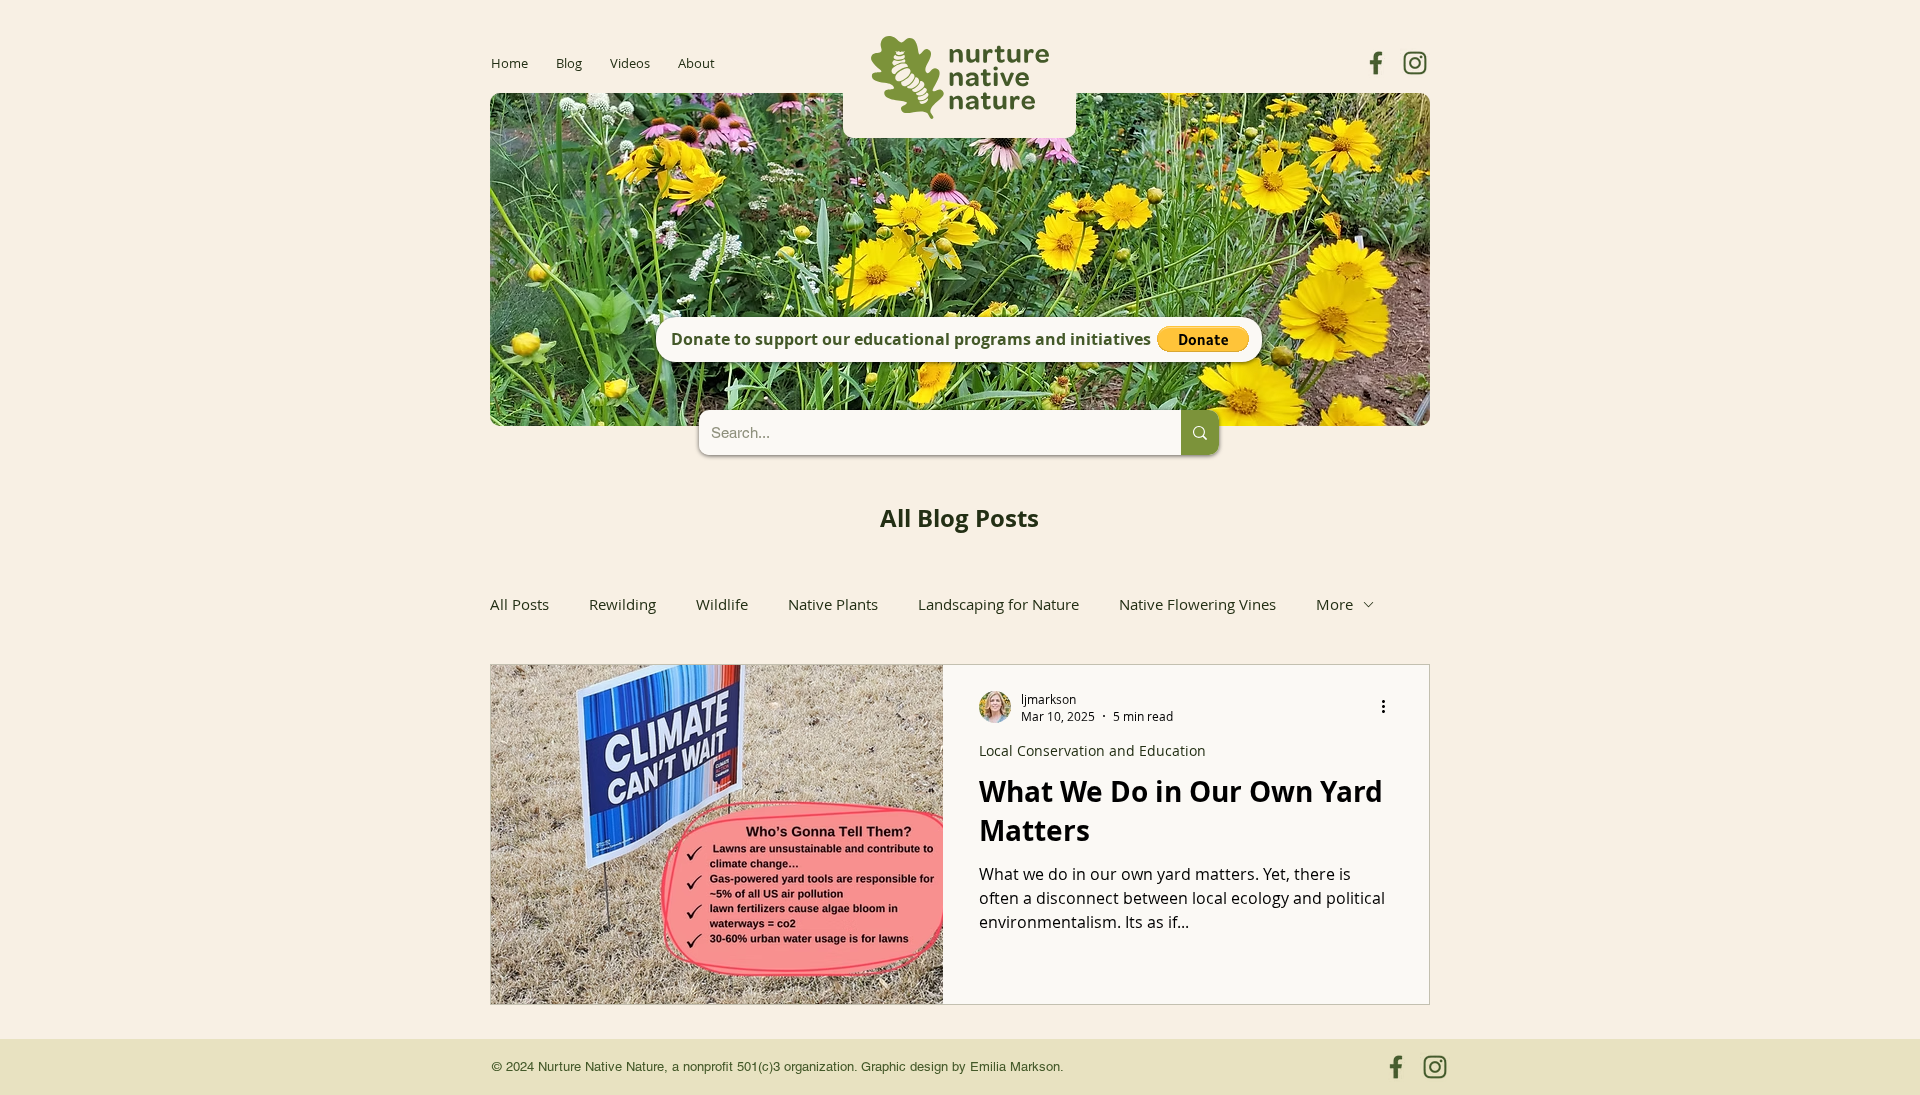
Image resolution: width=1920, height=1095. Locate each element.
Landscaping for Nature (998, 604)
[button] (1203, 339)
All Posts (519, 604)
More (1334, 604)
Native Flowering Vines (1197, 604)
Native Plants (833, 604)
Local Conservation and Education (1092, 750)
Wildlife (722, 604)
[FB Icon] (1376, 63)
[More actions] (1390, 707)
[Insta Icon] (1415, 63)
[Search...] (1200, 432)
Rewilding (622, 604)
